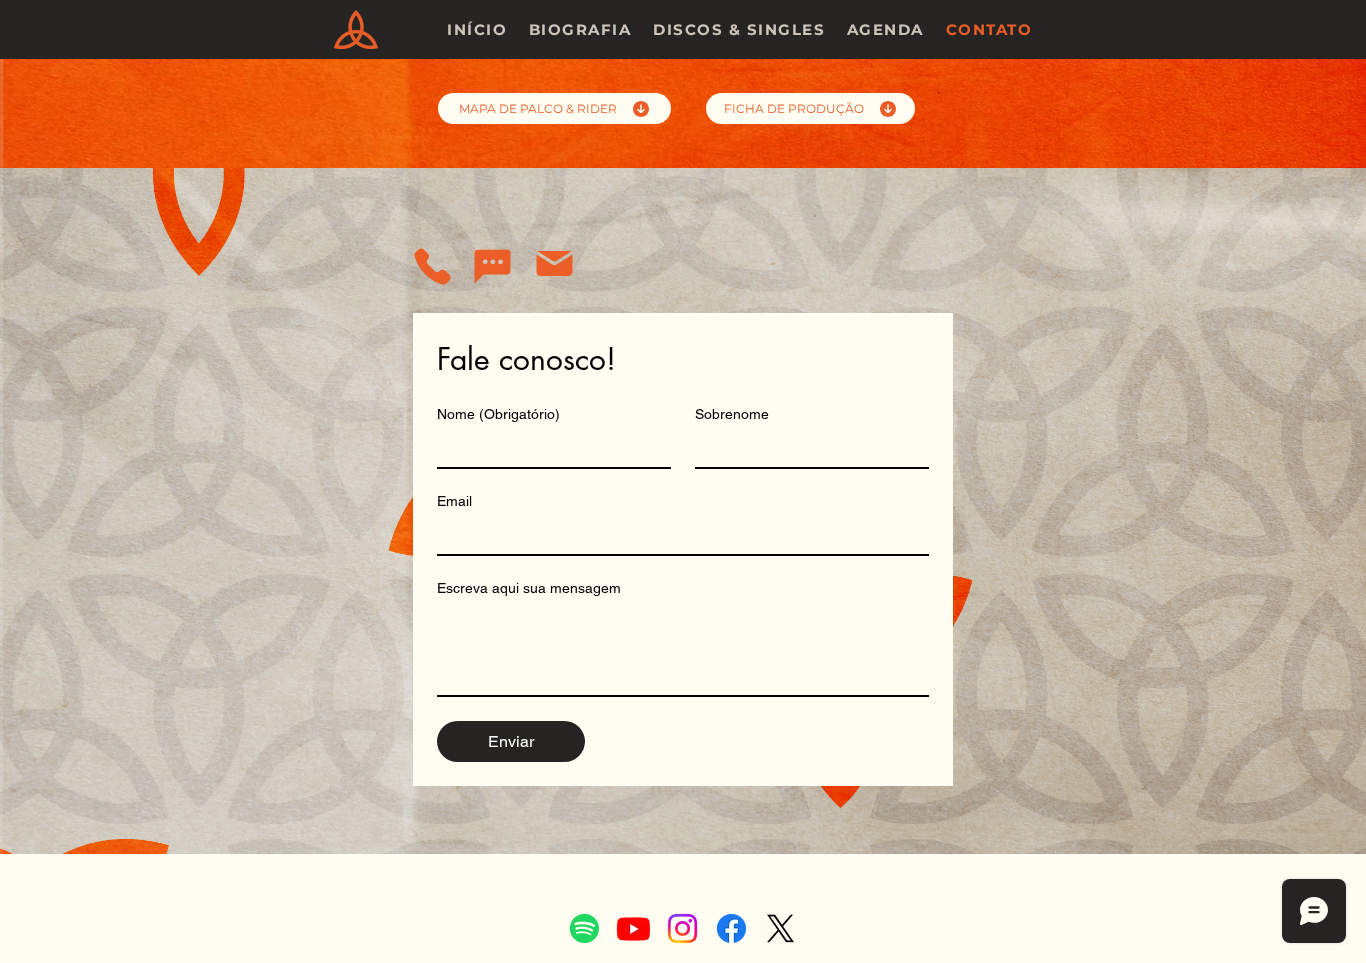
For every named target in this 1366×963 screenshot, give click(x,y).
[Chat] (492, 266)
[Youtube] (633, 928)
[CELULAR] (432, 266)
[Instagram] (682, 928)
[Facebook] (731, 928)
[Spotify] (584, 928)
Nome (498, 414)
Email (454, 501)
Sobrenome (732, 414)
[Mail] (554, 263)
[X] (780, 928)
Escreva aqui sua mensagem (529, 588)
